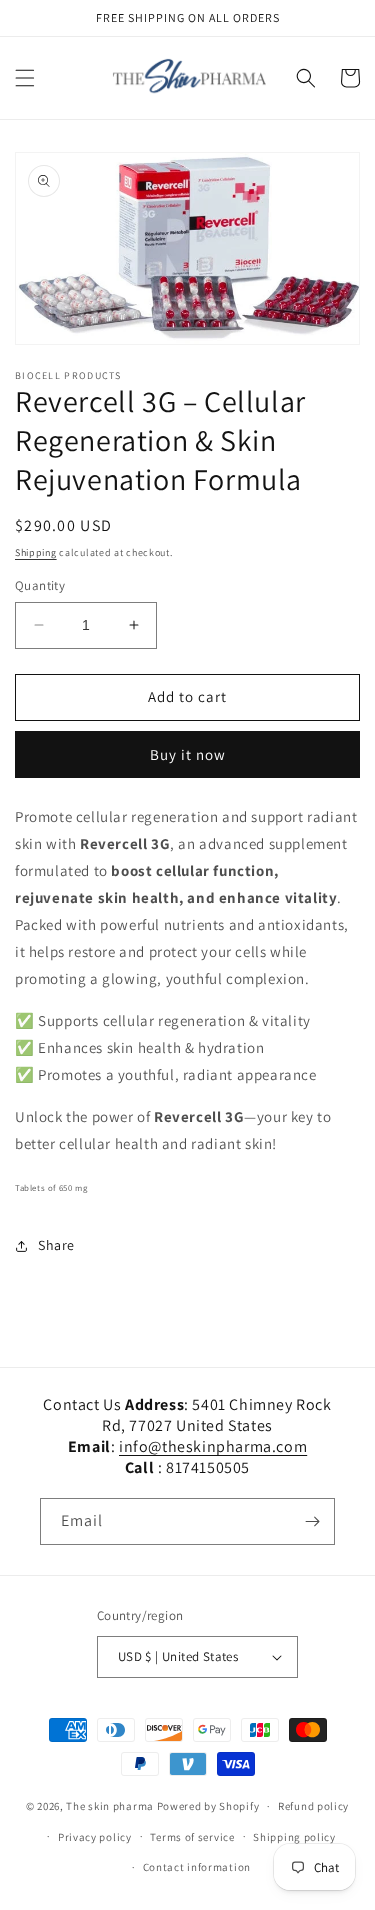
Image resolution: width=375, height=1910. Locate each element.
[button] (25, 78)
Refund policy (313, 1806)
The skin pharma (111, 1806)
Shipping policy (294, 1837)
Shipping (36, 552)
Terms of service (192, 1837)
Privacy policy (95, 1837)
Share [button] (56, 1245)
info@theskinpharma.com (213, 1446)
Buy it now (188, 754)
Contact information (197, 1867)
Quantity (40, 585)
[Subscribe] (312, 1521)
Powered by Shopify (208, 1806)
